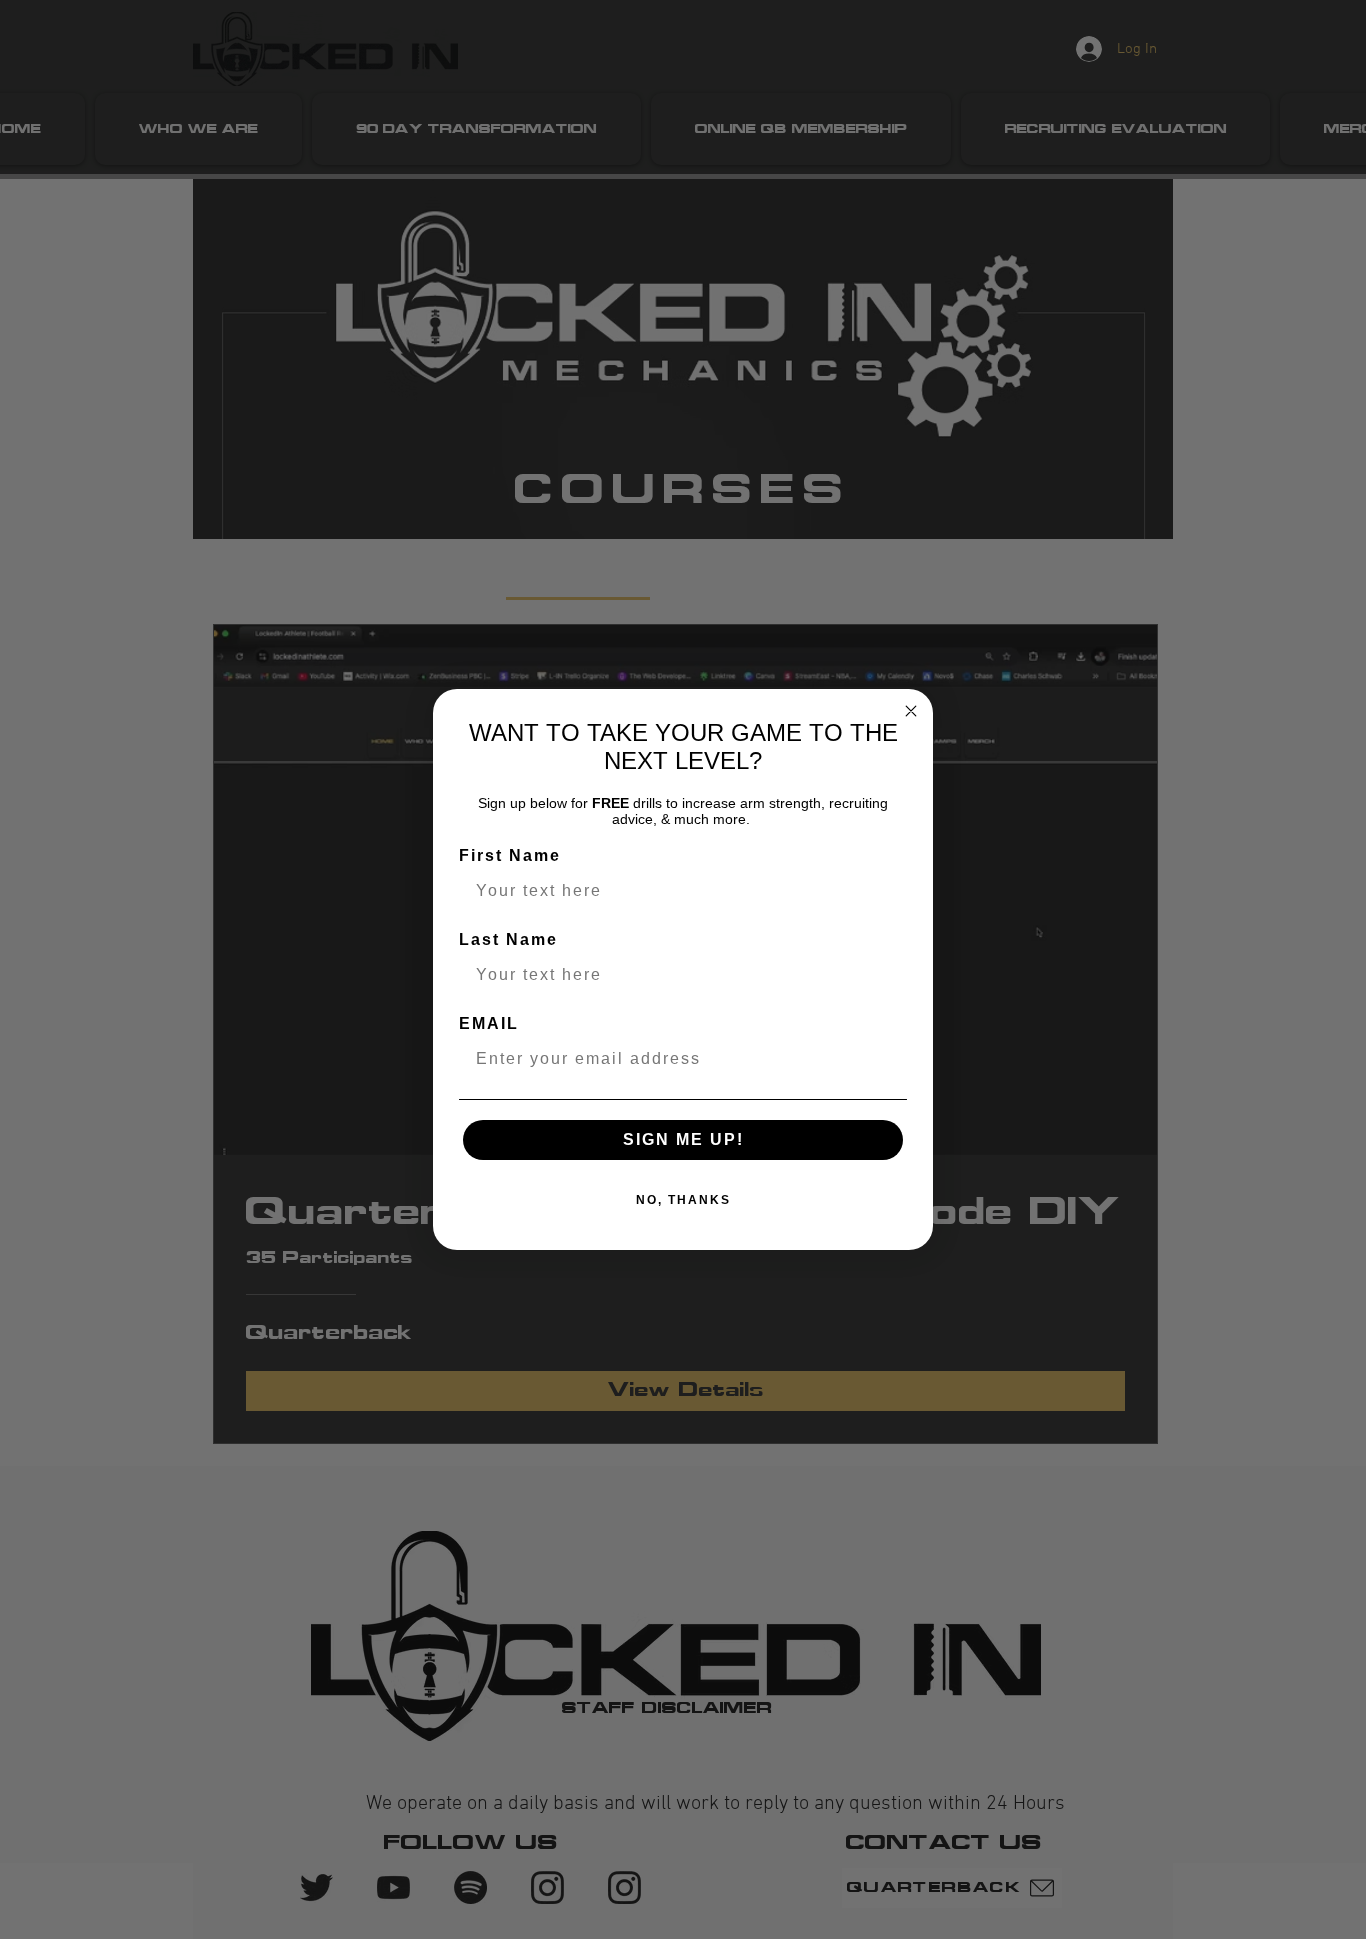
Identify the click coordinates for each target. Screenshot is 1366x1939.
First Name (510, 855)
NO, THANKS (683, 1200)
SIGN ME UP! (683, 1139)
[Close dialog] (911, 711)
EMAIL (489, 1023)
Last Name (508, 939)
